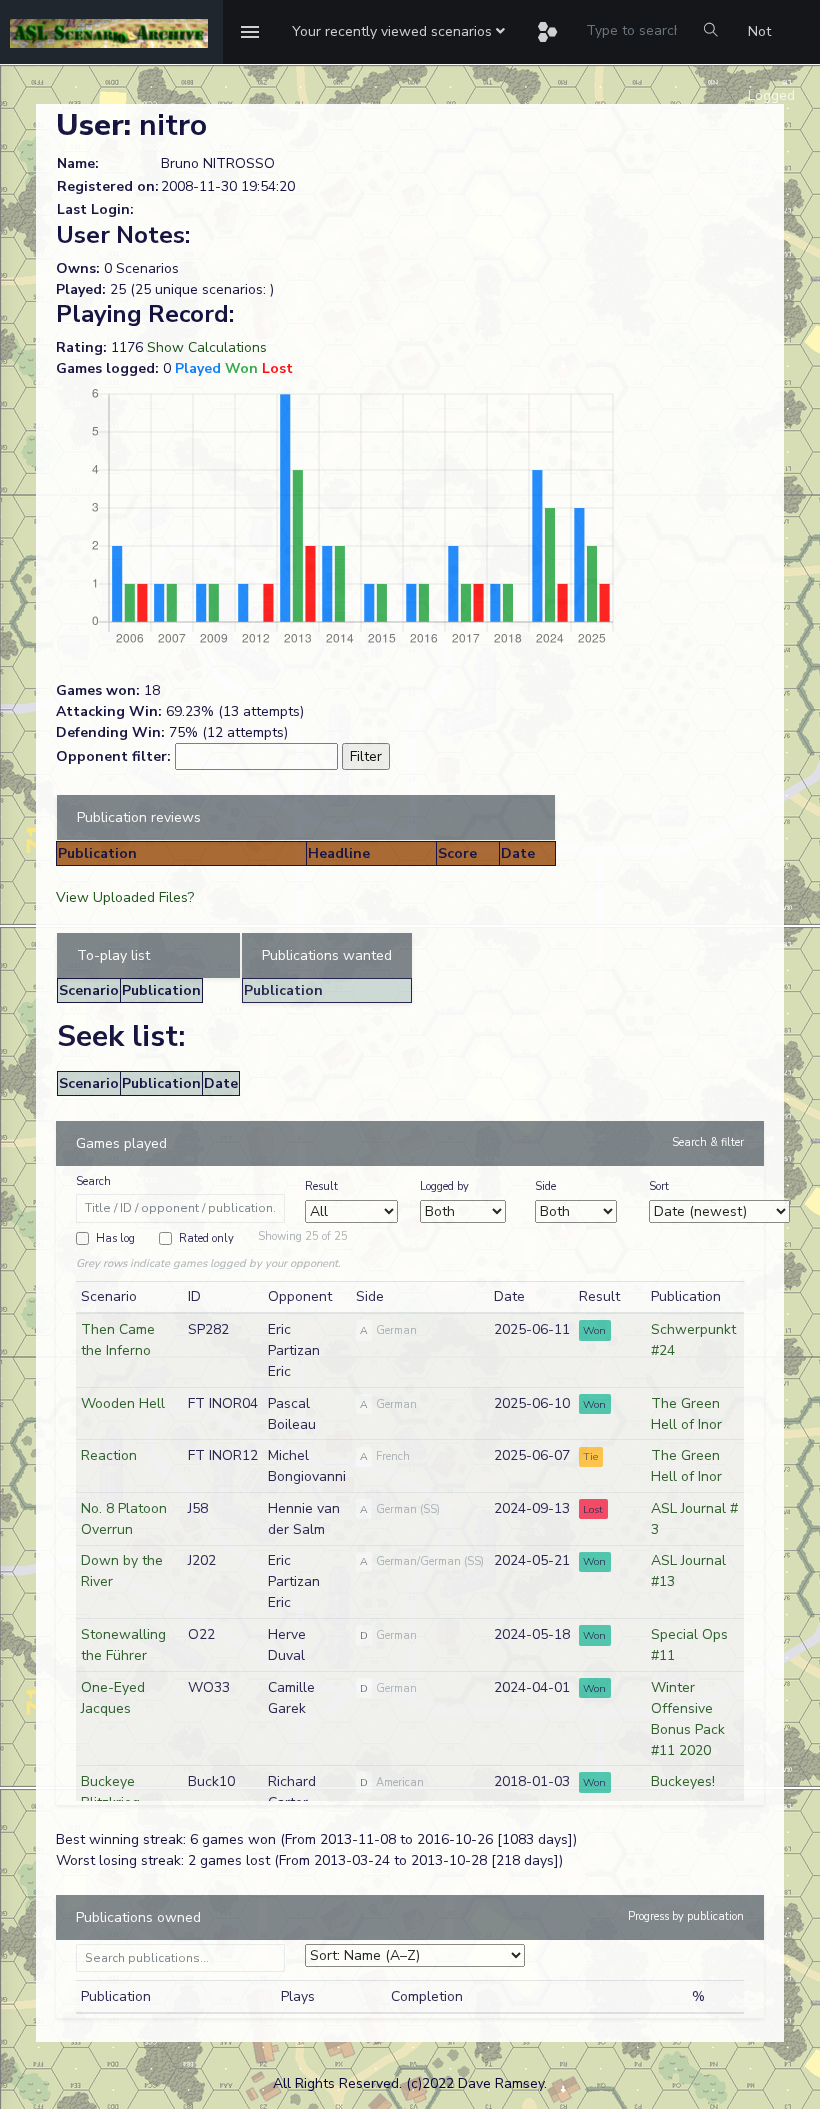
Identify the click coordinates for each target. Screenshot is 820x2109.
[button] (398, 32)
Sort (659, 1186)
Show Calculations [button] (207, 347)
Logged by (444, 1186)
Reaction (109, 1455)
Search (93, 1181)
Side (545, 1186)
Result (321, 1186)
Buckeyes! (683, 1781)
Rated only (206, 1238)
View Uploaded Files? (125, 897)
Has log (115, 1238)
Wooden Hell (123, 1403)
